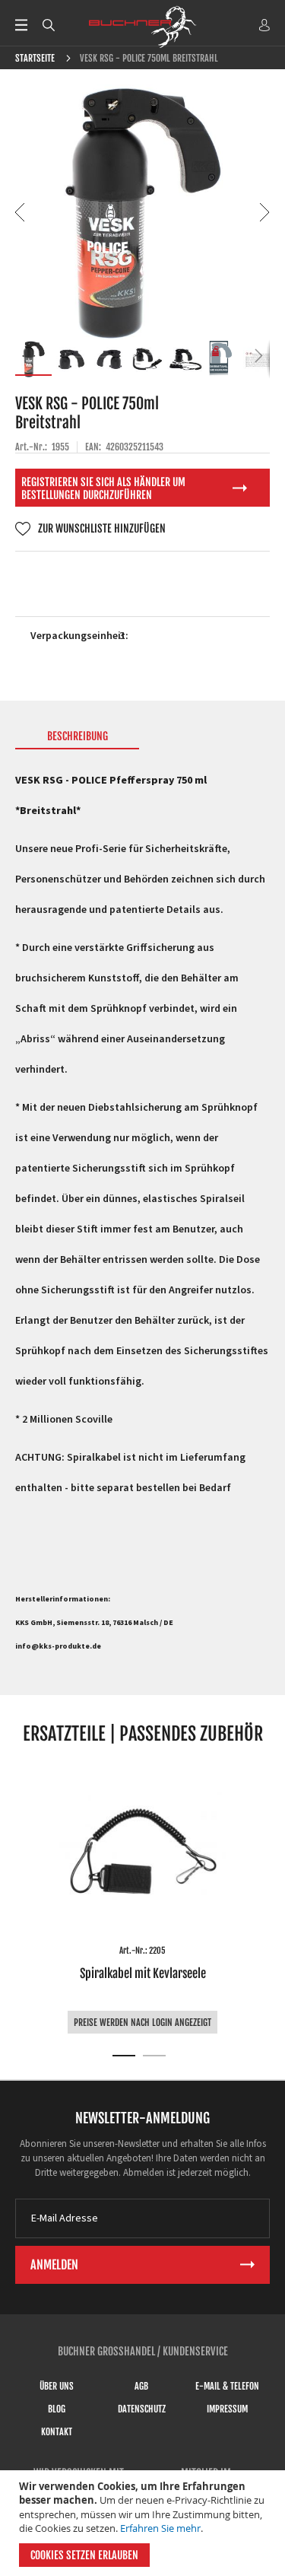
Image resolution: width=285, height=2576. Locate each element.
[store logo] (143, 27)
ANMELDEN (264, 25)
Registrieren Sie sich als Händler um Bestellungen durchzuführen (103, 488)
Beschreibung (78, 736)
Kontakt (57, 2432)
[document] (144, 2523)
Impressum (227, 2409)
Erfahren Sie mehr (160, 2528)
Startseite (35, 58)
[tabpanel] (142, 1899)
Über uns (57, 2386)
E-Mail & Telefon (227, 2386)
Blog (57, 2409)
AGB (141, 2386)
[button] (21, 212)
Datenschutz (142, 2409)
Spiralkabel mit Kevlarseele (143, 1973)
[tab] (77, 739)
